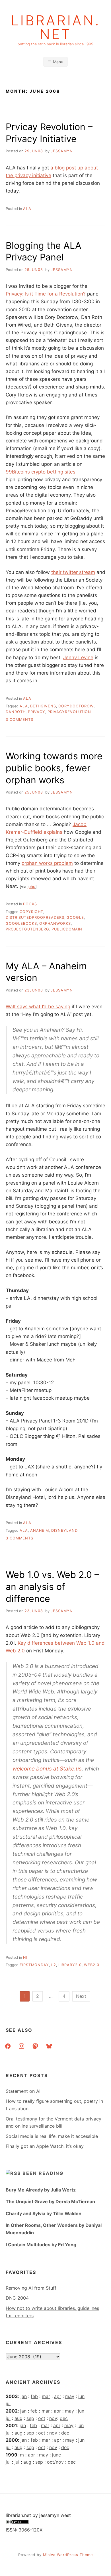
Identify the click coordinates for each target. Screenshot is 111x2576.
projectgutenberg (27, 929)
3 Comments (19, 720)
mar (46, 2396)
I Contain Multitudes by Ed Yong (41, 2245)
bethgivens (43, 706)
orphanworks (55, 923)
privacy (37, 712)
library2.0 (70, 1965)
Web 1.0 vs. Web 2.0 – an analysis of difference (52, 1587)
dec (64, 2418)
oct (42, 2418)
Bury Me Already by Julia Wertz (41, 2190)
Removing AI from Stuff (31, 2288)
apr (58, 2396)
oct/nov (55, 2462)
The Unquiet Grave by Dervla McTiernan (50, 2201)
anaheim (40, 1530)
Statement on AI (23, 2091)
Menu (58, 62)
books (30, 904)
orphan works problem (47, 863)
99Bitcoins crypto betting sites (41, 472)
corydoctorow (76, 706)
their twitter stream (73, 572)
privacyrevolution (69, 712)
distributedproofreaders (35, 917)
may (70, 2396)
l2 (54, 1965)
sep (30, 2418)
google (75, 917)
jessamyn (62, 151)
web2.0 (92, 1965)
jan (24, 2396)
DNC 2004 (17, 2298)
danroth (16, 712)
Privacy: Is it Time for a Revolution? (46, 294)
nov (53, 2418)
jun (81, 2396)
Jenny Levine (78, 657)
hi (25, 1957)
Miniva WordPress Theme (68, 2555)
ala (27, 209)
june (56, 2455)
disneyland (64, 1530)
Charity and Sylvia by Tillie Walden (44, 2213)
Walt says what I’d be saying (38, 1007)
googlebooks (21, 923)
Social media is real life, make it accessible (52, 2136)
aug (18, 2418)
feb (34, 2396)
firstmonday (34, 1965)
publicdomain (67, 929)
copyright (31, 912)
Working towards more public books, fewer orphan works (54, 768)
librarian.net (56, 27)
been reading (43, 2173)
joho (31, 887)
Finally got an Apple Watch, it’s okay (45, 2146)
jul (8, 2403)
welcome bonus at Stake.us (47, 1769)
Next (81, 1996)
